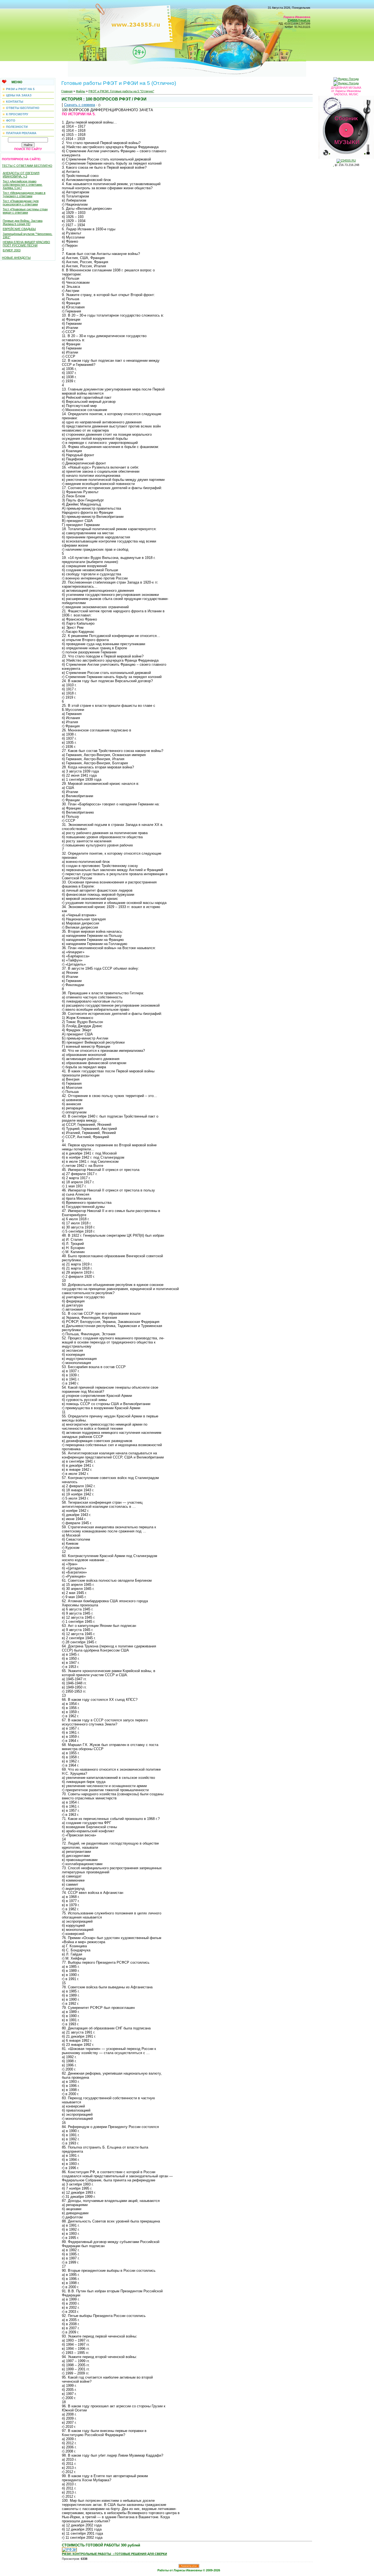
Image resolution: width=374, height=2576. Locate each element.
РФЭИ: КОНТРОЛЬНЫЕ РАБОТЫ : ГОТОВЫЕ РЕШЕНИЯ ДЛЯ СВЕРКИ (114, 2554)
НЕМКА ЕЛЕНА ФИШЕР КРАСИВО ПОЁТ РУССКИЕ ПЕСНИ (26, 244)
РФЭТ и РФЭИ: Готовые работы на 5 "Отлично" (121, 91)
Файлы (80, 91)
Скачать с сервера (80, 105)
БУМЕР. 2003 (12, 250)
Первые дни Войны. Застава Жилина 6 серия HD (23, 222)
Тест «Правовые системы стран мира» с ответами (25, 211)
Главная (67, 91)
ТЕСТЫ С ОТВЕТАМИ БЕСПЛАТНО (27, 166)
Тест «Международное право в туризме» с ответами (24, 194)
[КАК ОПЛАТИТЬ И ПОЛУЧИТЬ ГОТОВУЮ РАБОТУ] (69, 2550)
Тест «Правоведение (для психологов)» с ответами (21, 203)
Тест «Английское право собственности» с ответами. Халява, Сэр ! (23, 185)
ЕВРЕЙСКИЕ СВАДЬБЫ (19, 229)
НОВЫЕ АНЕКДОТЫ (16, 258)
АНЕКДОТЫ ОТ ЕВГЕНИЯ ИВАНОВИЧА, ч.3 (21, 175)
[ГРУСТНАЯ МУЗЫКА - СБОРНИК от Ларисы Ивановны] (346, 126)
